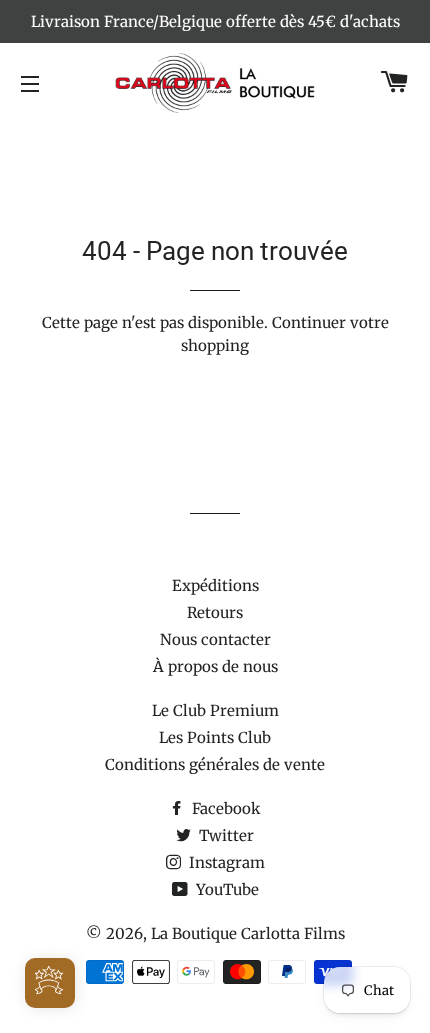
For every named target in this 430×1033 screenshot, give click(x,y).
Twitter (224, 835)
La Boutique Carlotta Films (248, 933)
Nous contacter (215, 639)
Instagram (225, 862)
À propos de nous (215, 666)
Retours (215, 612)
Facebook (224, 808)
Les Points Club (215, 737)
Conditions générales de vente (215, 764)
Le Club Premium (215, 710)
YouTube (225, 889)
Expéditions (215, 585)
